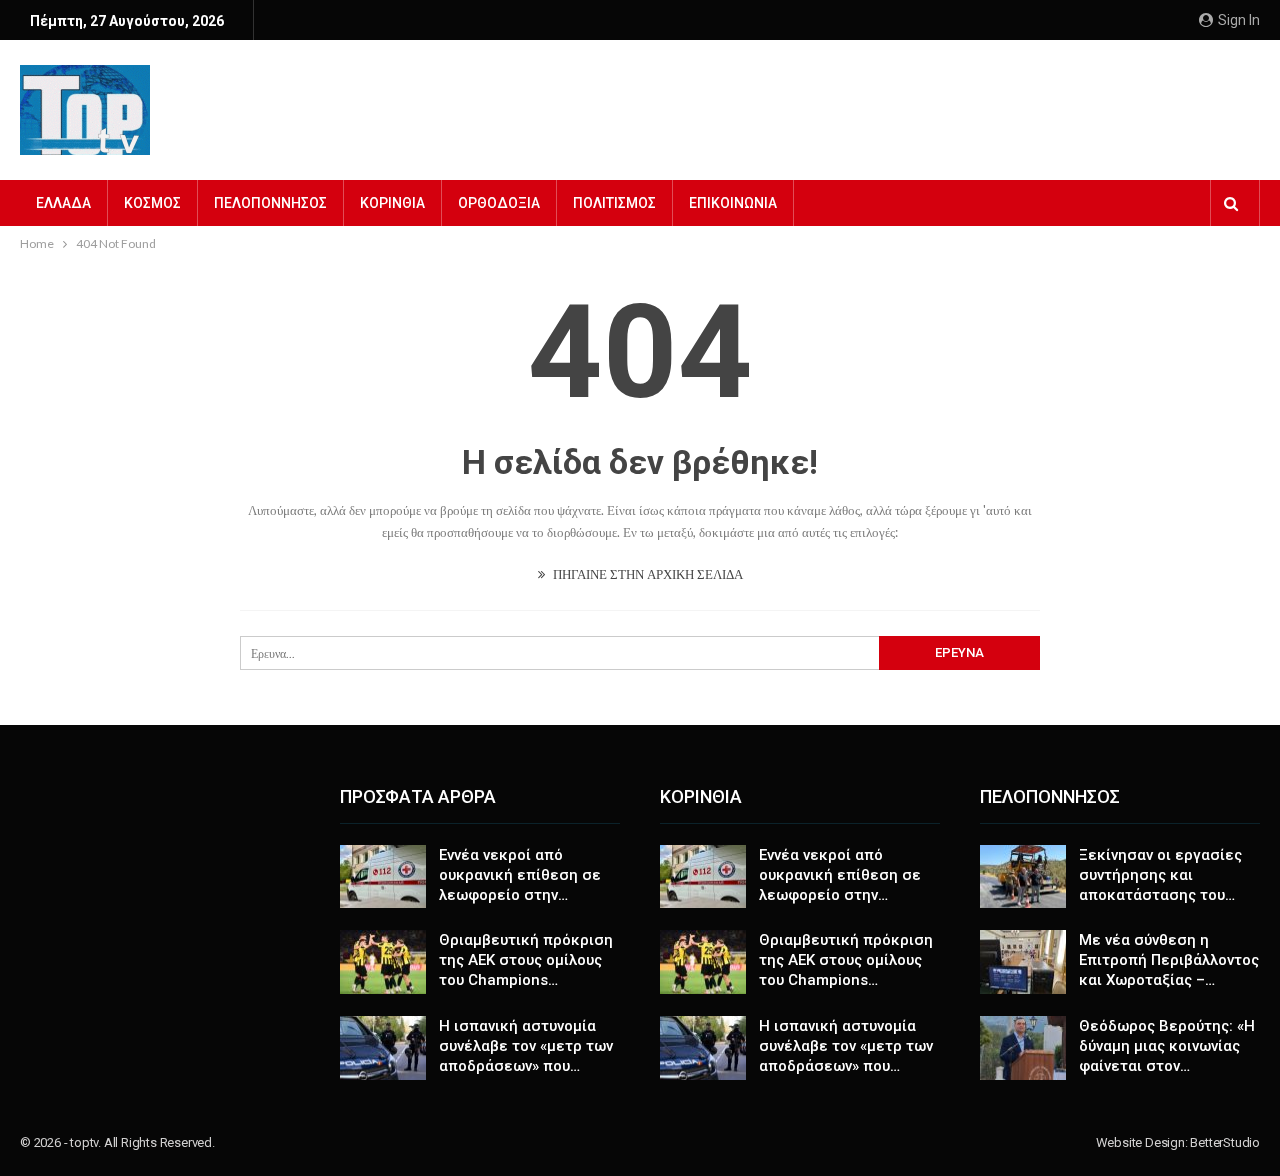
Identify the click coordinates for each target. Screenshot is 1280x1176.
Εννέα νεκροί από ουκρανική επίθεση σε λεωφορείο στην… (520, 875)
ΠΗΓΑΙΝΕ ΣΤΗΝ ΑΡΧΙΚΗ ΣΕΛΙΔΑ (646, 574)
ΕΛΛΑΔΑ (63, 203)
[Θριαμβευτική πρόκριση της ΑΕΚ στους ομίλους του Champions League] (383, 962)
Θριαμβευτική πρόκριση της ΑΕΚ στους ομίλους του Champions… (526, 960)
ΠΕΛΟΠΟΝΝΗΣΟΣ (270, 203)
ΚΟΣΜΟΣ (152, 203)
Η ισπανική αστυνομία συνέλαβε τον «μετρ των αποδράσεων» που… (526, 1046)
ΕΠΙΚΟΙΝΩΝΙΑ (733, 203)
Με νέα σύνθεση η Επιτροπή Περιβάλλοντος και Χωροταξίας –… (1169, 960)
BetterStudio (1225, 1142)
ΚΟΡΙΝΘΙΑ (392, 203)
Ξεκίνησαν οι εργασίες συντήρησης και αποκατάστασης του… (1160, 875)
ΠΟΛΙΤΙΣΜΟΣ (614, 203)
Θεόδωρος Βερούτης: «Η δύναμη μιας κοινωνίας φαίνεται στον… (1167, 1046)
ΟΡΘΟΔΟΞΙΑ (499, 203)
